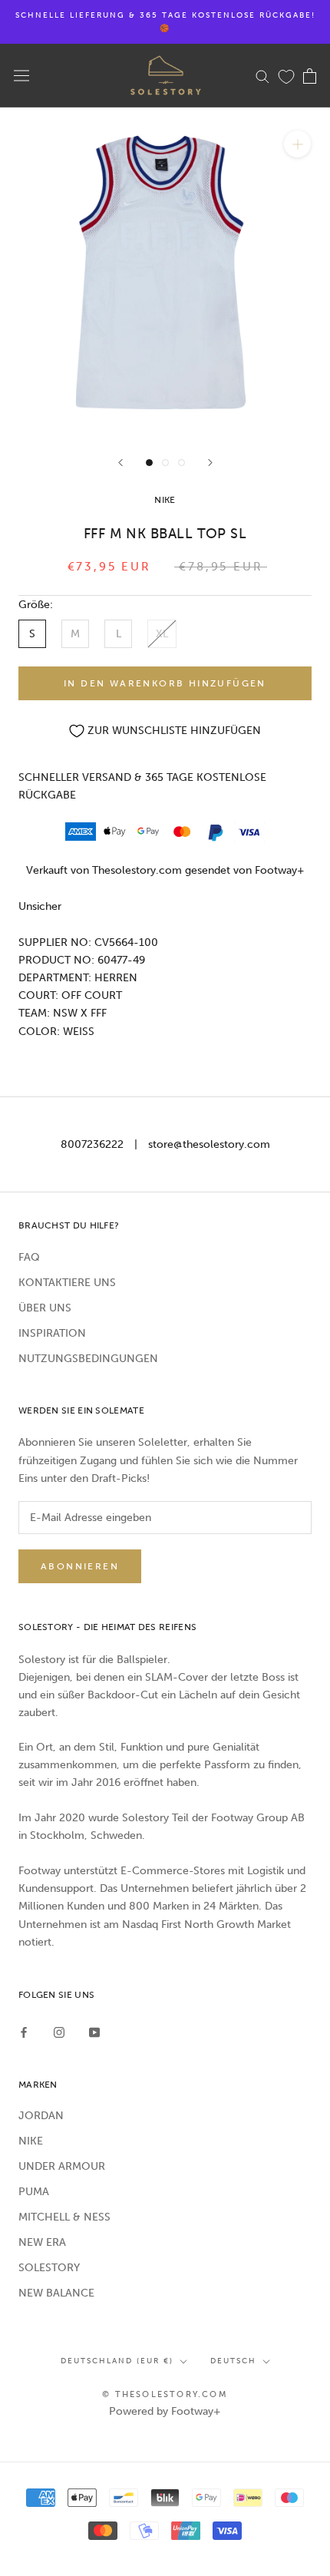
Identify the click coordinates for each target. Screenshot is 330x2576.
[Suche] (262, 76)
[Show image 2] (165, 463)
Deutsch (233, 2361)
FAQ (29, 1257)
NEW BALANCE (56, 2293)
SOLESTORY (49, 2268)
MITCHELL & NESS (64, 2217)
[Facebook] (24, 2032)
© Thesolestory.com (165, 2394)
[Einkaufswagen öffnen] (310, 76)
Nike (165, 500)
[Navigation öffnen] (21, 76)
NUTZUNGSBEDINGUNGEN (88, 1359)
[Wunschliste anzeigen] (286, 76)
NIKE (31, 2141)
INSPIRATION (52, 1333)
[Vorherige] (120, 463)
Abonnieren (80, 1566)
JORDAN (41, 2116)
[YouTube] (94, 2032)
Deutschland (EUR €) (117, 2361)
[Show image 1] (149, 463)
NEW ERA (42, 2242)
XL (162, 634)
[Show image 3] (181, 463)
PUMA (34, 2192)
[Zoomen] (297, 144)
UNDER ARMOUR (62, 2166)
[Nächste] (210, 463)
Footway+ (280, 870)
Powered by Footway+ (165, 2411)
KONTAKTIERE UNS (67, 1283)
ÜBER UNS (45, 1308)
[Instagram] (59, 2032)
